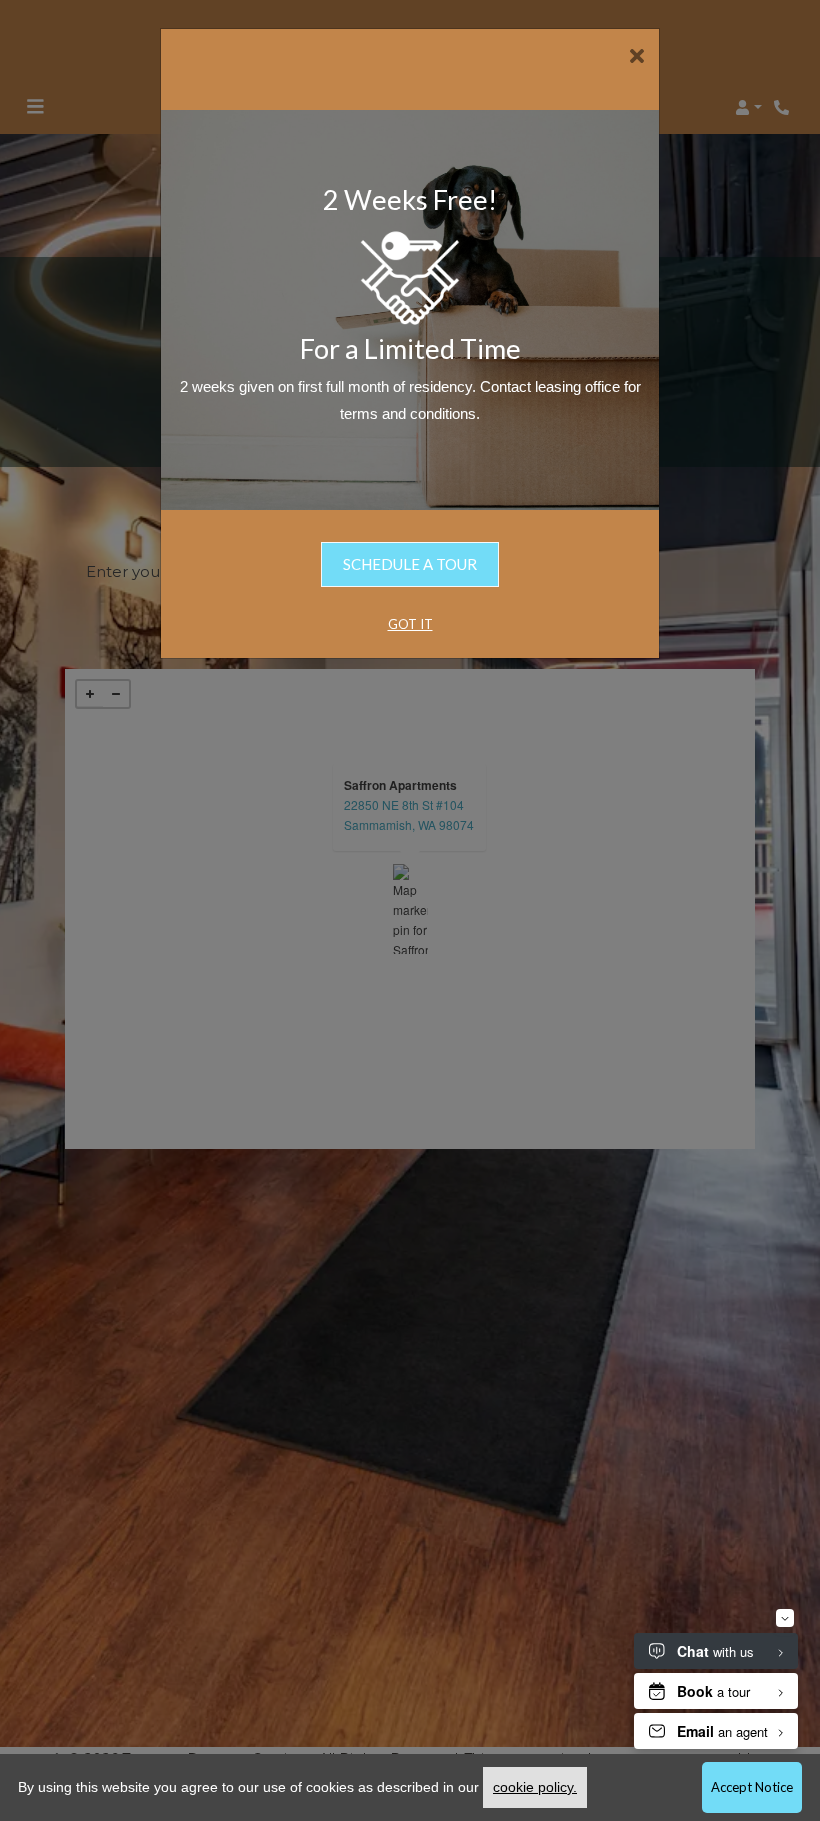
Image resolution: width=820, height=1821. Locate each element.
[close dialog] (636, 58)
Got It (410, 624)
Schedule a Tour (410, 564)
